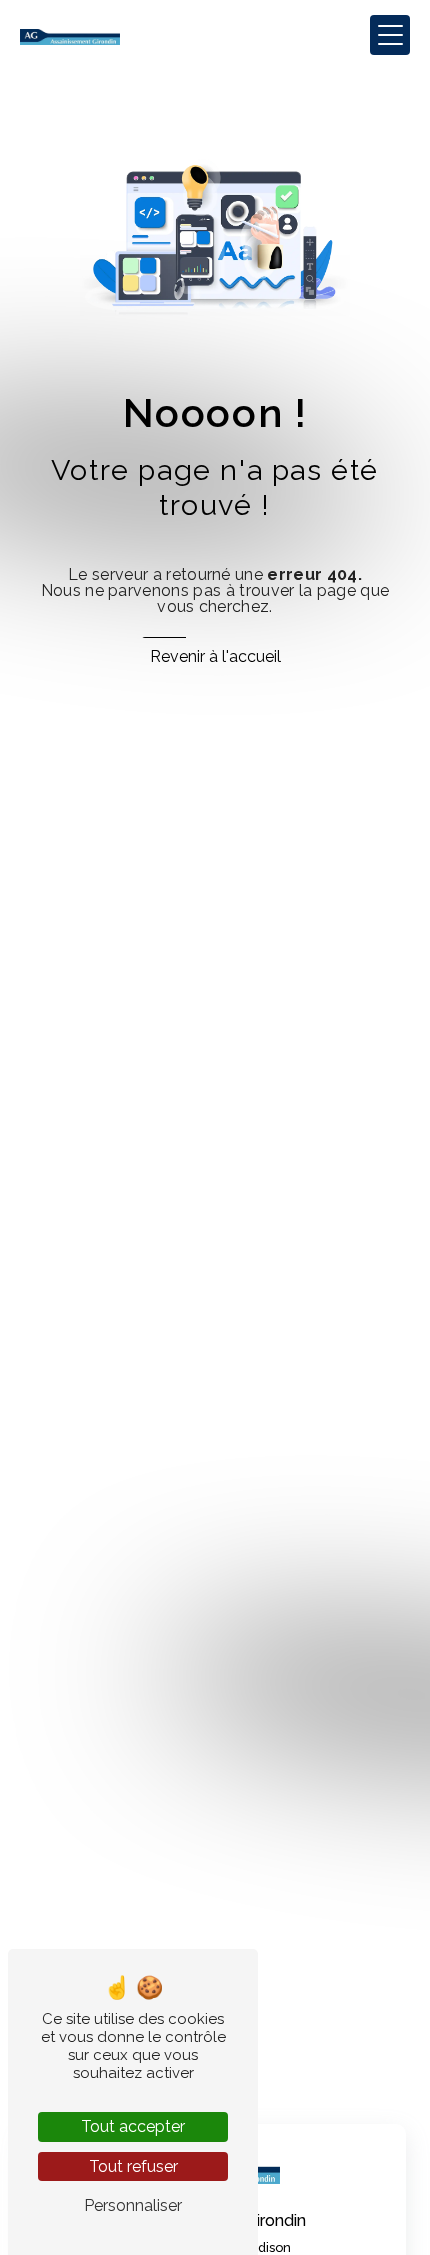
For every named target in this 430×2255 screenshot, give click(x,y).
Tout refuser (133, 2166)
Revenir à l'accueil (215, 656)
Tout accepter (133, 2126)
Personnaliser (133, 2205)
